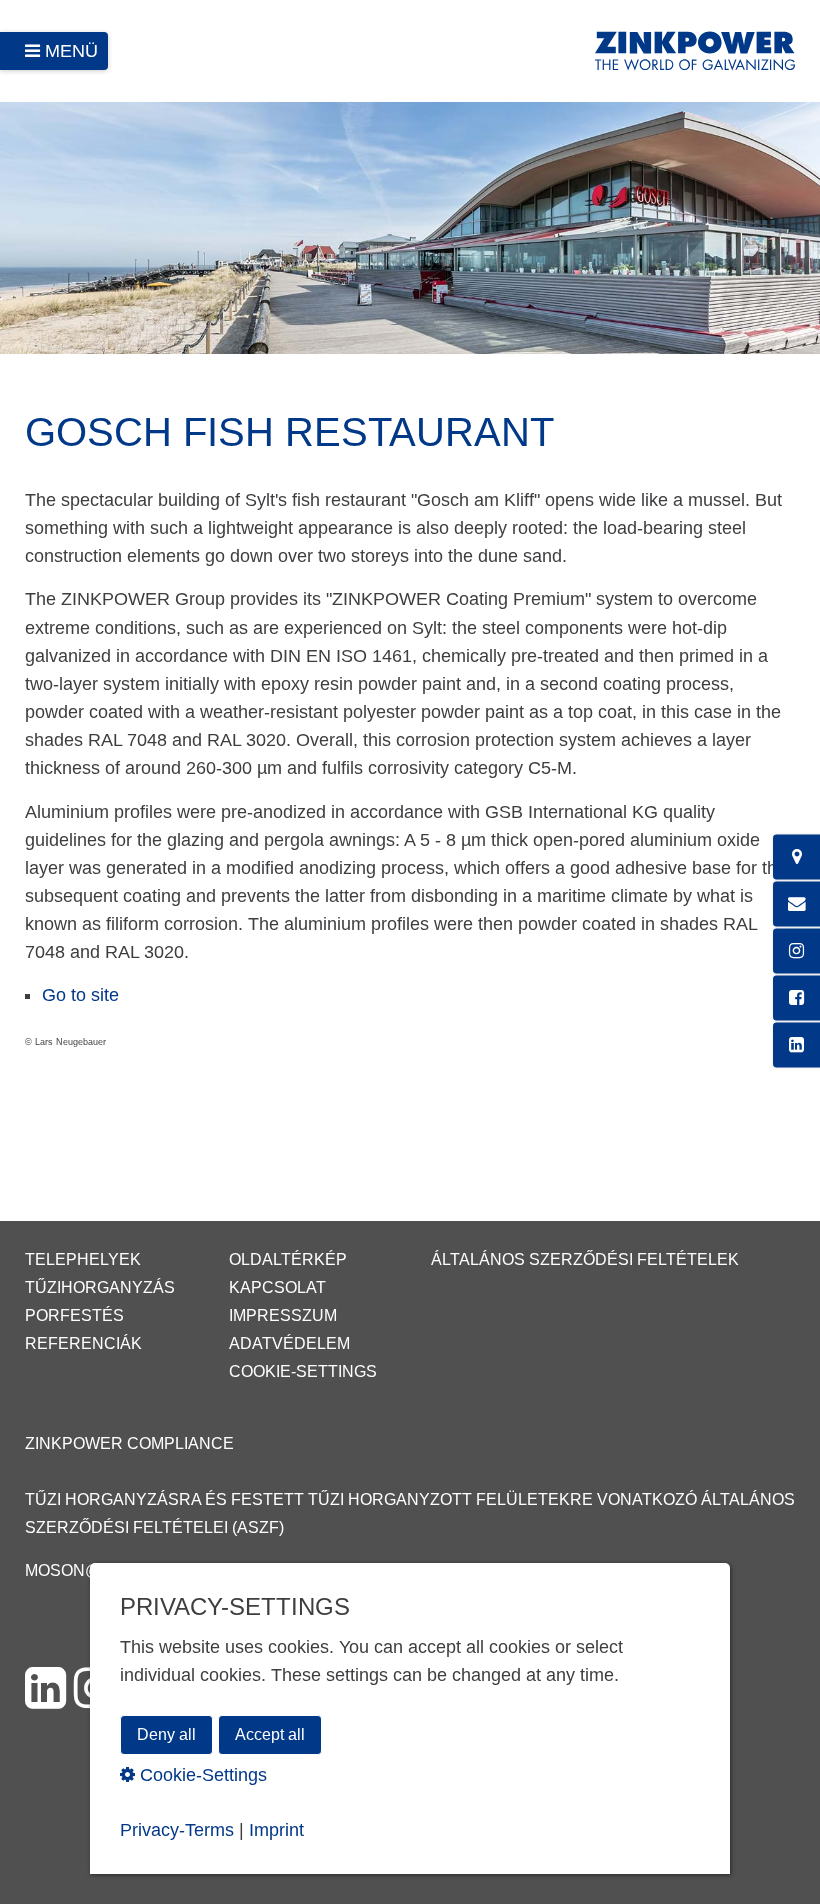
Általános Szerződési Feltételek (585, 1259)
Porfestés (74, 1315)
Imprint (276, 1830)
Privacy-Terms (177, 1830)
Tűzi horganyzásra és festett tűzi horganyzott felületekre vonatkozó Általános (410, 1499)
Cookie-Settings (303, 1371)
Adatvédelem (289, 1343)
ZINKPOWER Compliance (129, 1443)
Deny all (166, 1734)
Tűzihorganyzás (100, 1287)
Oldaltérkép (288, 1259)
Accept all (270, 1734)
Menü (71, 51)
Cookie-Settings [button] (201, 1775)
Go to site (80, 995)
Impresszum (283, 1315)
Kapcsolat (277, 1287)
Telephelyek (83, 1259)
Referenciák (83, 1343)
